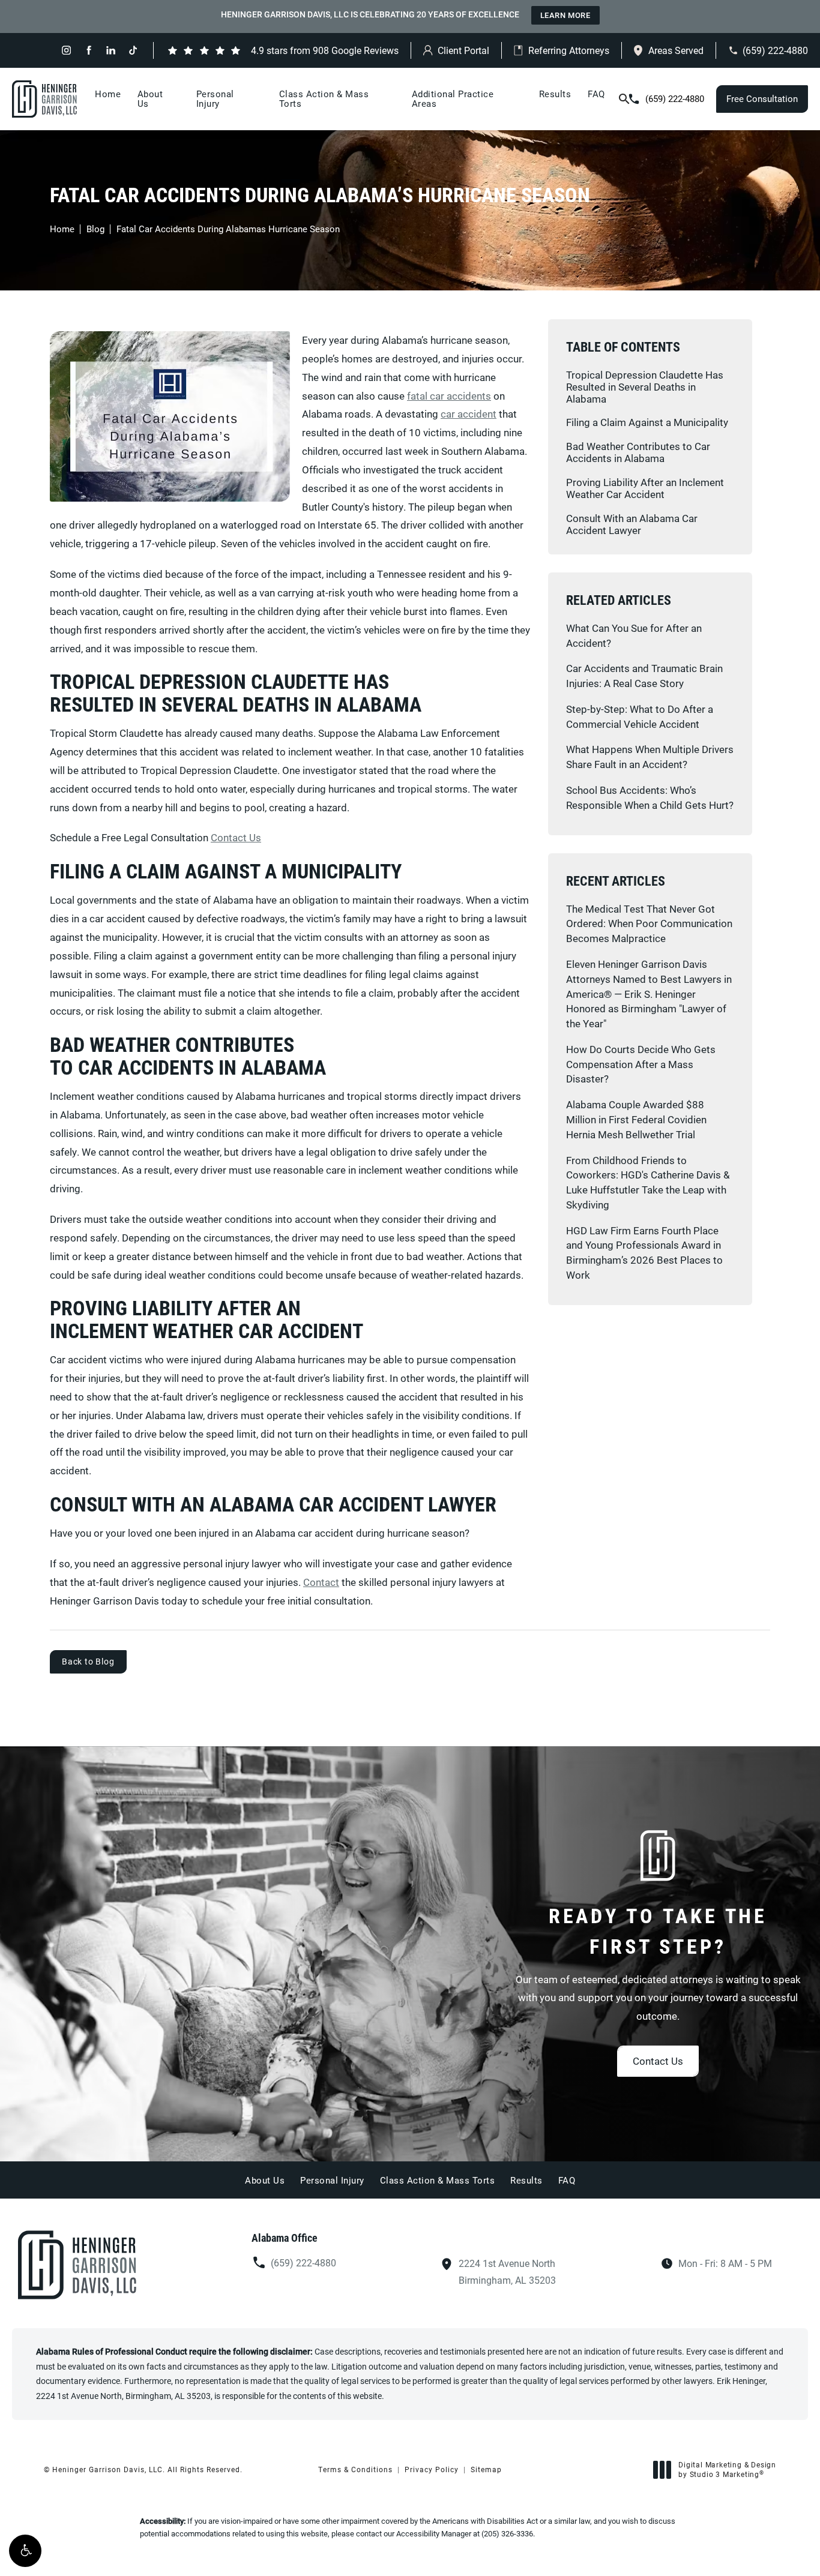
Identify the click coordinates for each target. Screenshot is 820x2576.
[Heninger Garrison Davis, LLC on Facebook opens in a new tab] (89, 50)
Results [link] (555, 94)
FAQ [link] (596, 94)
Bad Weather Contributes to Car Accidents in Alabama (638, 452)
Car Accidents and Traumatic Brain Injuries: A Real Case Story (644, 676)
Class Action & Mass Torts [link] (324, 98)
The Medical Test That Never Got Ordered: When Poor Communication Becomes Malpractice (649, 924)
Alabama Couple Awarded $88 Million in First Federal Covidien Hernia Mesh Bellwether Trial (636, 1119)
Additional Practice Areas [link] (453, 98)
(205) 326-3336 (507, 2533)
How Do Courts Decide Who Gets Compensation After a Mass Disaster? (641, 1064)
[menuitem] (66, 50)
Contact (321, 1582)
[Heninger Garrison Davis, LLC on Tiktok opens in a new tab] (133, 50)
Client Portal (463, 50)
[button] (25, 2551)
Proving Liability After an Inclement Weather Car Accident (645, 488)
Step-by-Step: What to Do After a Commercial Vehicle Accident (640, 716)
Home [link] (108, 94)
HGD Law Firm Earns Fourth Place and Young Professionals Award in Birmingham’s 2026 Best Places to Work (644, 1253)
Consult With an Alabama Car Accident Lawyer (632, 524)
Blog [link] (95, 229)
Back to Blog (88, 1661)
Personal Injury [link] (215, 98)
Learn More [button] (565, 15)
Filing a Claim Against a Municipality (647, 422)
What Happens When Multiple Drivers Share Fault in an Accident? (650, 757)
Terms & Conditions (355, 2469)
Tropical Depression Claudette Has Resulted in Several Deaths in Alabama (645, 387)
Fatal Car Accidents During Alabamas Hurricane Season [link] (228, 229)
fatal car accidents (449, 396)
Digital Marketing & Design (727, 2469)
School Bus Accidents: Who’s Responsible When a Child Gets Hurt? (650, 797)
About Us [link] (150, 98)
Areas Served (676, 50)
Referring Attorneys (569, 50)
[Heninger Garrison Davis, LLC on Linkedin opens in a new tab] (111, 50)
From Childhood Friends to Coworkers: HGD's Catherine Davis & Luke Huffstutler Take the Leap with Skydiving (648, 1182)
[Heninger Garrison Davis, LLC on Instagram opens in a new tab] (66, 50)
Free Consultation (762, 98)
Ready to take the (658, 1930)
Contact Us (236, 837)
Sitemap (486, 2469)
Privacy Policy (432, 2469)
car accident (469, 414)
